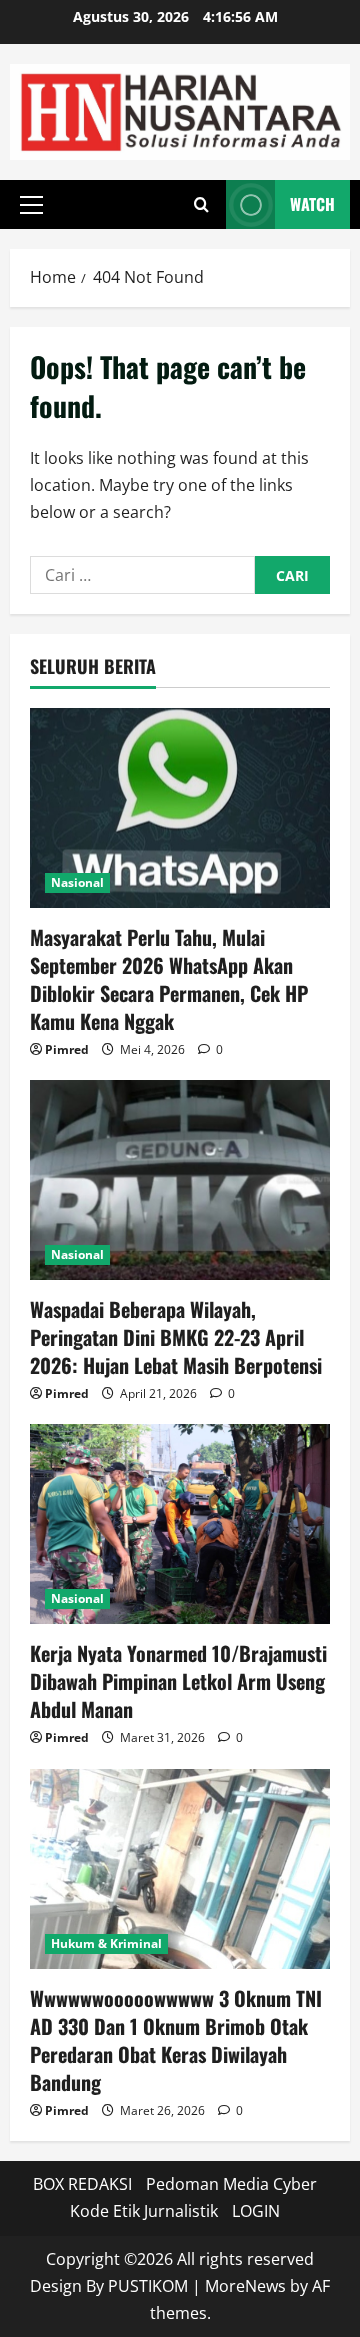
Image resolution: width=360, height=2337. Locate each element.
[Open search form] (201, 205)
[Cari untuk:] (142, 575)
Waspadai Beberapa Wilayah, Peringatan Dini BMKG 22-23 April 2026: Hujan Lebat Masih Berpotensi (176, 1337)
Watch (312, 204)
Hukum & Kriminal (106, 1943)
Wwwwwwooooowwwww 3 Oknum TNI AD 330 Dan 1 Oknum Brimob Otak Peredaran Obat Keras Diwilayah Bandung (176, 2040)
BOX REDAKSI (82, 2184)
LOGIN (256, 2211)
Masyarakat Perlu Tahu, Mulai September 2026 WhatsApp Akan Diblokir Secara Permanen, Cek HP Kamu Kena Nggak (169, 979)
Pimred (67, 1049)
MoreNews (245, 2286)
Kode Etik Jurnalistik (144, 2211)
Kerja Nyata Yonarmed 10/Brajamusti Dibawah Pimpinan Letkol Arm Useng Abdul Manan (178, 1681)
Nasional (77, 882)
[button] (31, 205)
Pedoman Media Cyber (231, 2184)
